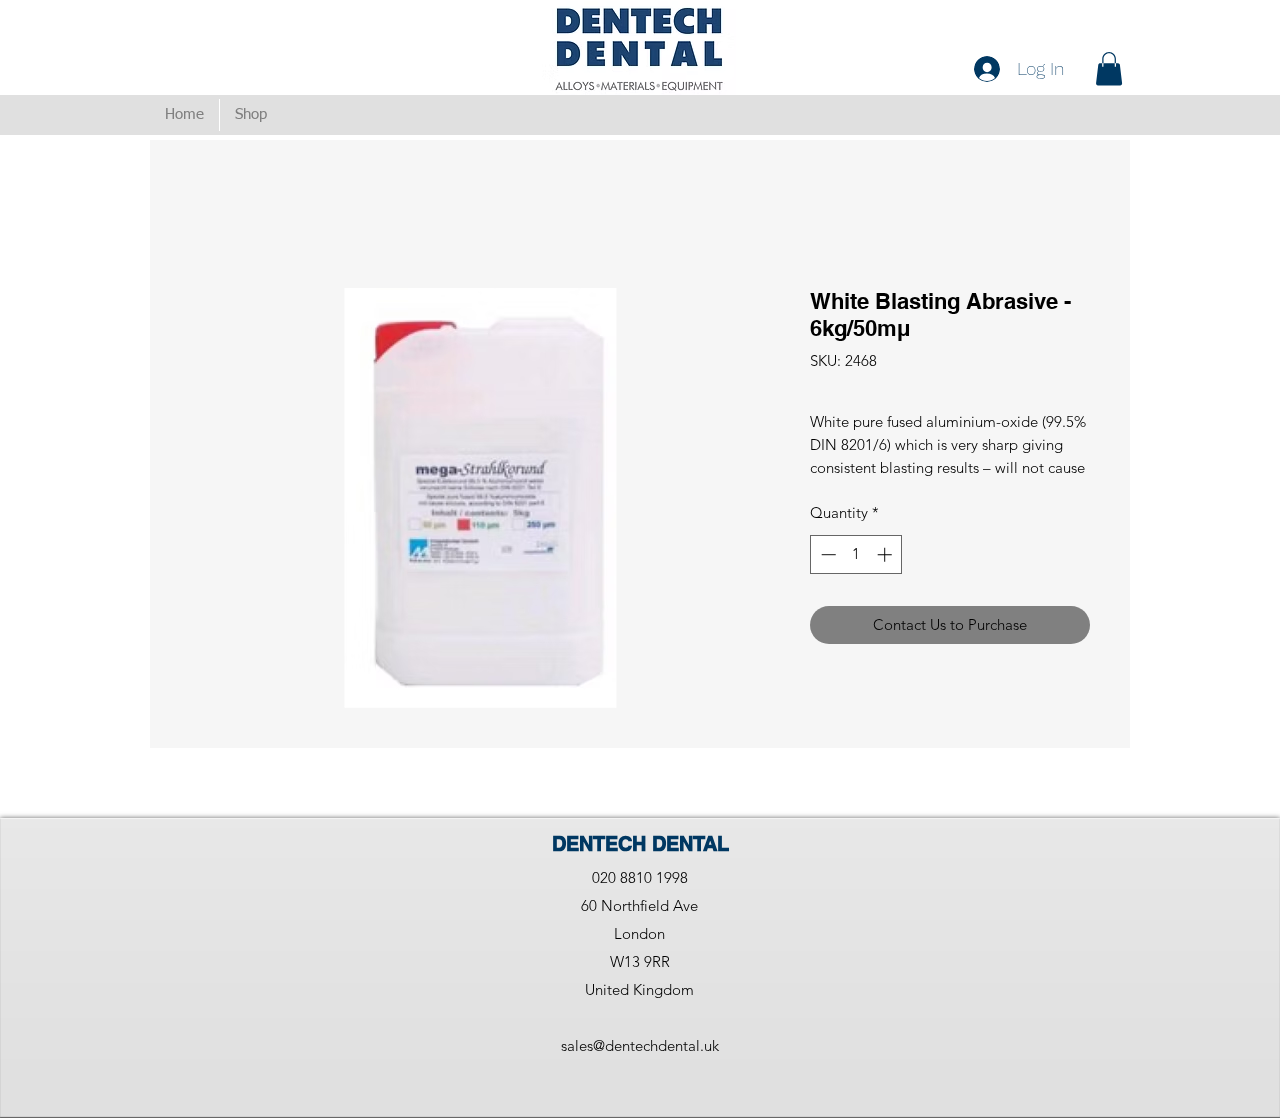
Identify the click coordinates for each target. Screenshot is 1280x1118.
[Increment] (886, 554)
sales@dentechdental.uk (640, 1045)
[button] (1109, 68)
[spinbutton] (856, 554)
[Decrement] (826, 554)
